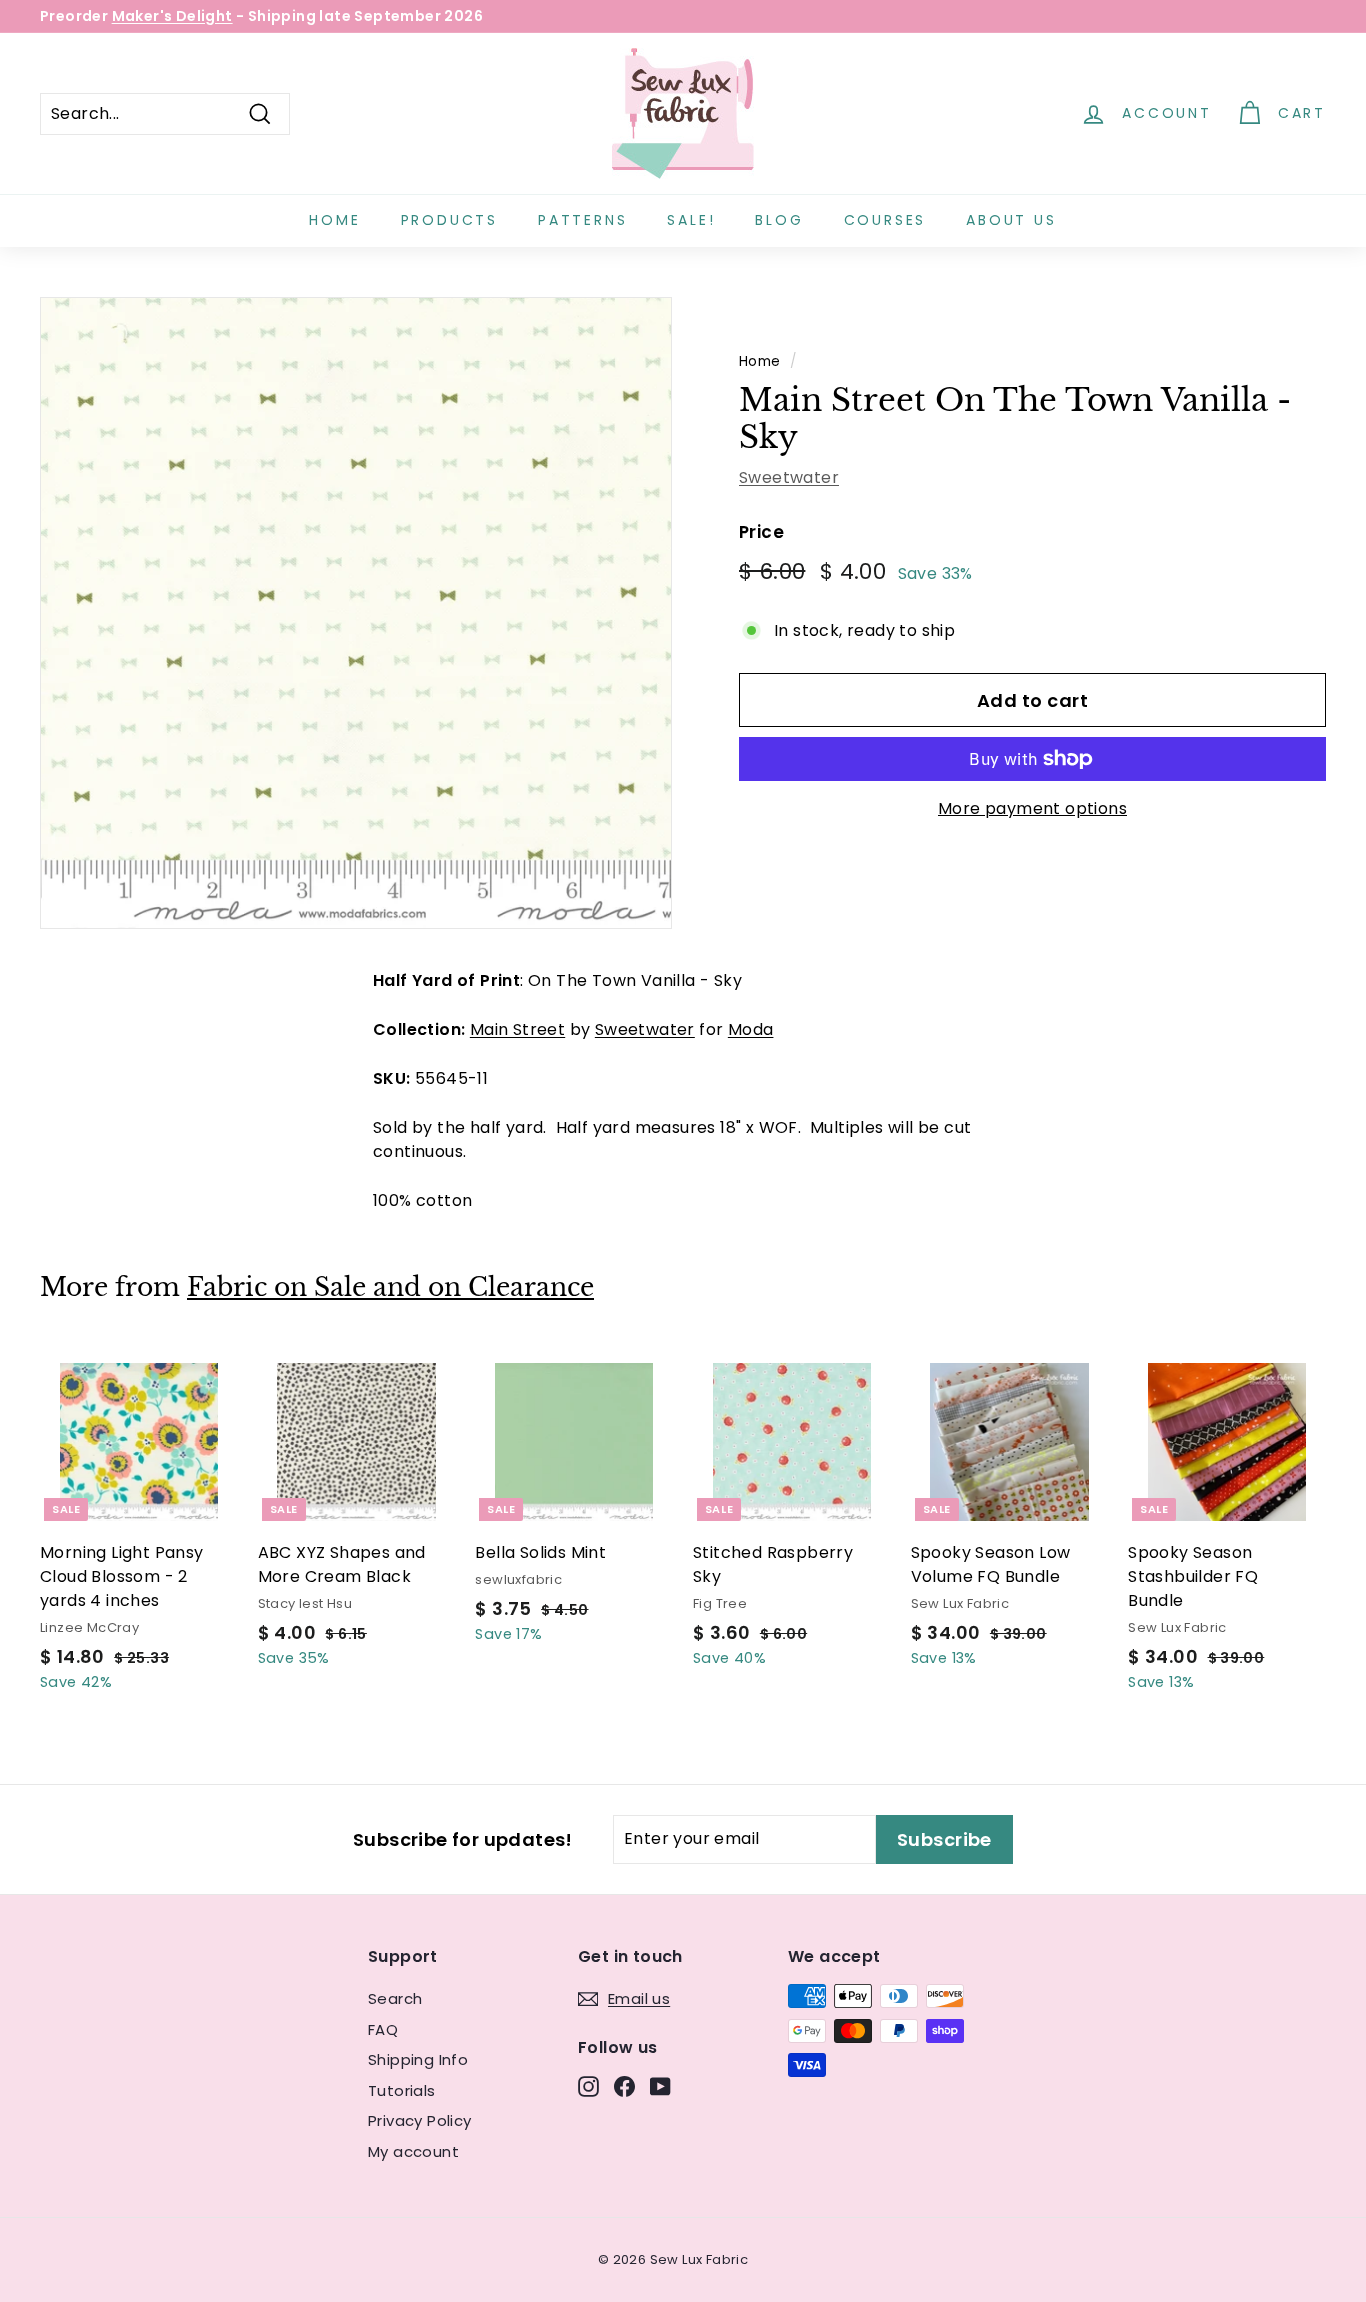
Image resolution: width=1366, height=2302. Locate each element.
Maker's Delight (172, 16)
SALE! (691, 220)
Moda (751, 1029)
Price (761, 532)
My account (413, 2151)
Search (395, 1998)
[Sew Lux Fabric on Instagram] (588, 2086)
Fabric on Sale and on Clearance (390, 1287)
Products (449, 220)
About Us (1011, 220)
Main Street (517, 1029)
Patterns (582, 220)
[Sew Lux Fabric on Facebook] (624, 2086)
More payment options (1032, 808)
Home (334, 220)
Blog (779, 220)
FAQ (383, 2029)
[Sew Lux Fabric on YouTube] (660, 2086)
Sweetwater (789, 477)
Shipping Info (418, 2059)
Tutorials (402, 2090)
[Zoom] (356, 613)
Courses (885, 220)
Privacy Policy (420, 2120)
